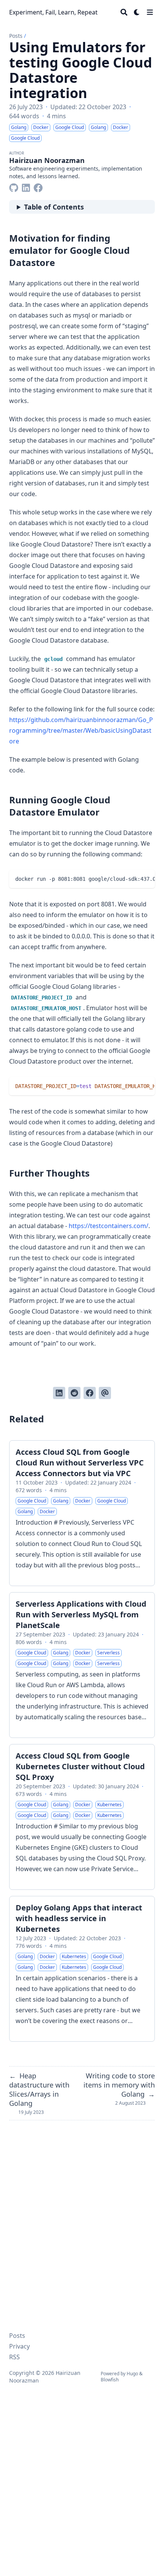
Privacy (19, 2346)
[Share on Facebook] (90, 1393)
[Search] (124, 12)
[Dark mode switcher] (137, 12)
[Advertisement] (82, 2466)
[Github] (14, 186)
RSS (14, 2357)
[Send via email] (105, 1393)
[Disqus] (82, 2220)
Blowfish (110, 2380)
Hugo (132, 2374)
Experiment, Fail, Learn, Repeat (53, 12)
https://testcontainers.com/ (109, 1226)
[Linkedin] (26, 186)
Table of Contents (54, 207)
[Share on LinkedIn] (59, 1393)
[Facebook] (38, 186)
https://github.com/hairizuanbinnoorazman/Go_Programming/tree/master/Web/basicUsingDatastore (81, 730)
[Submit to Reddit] (74, 1393)
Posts (16, 36)
